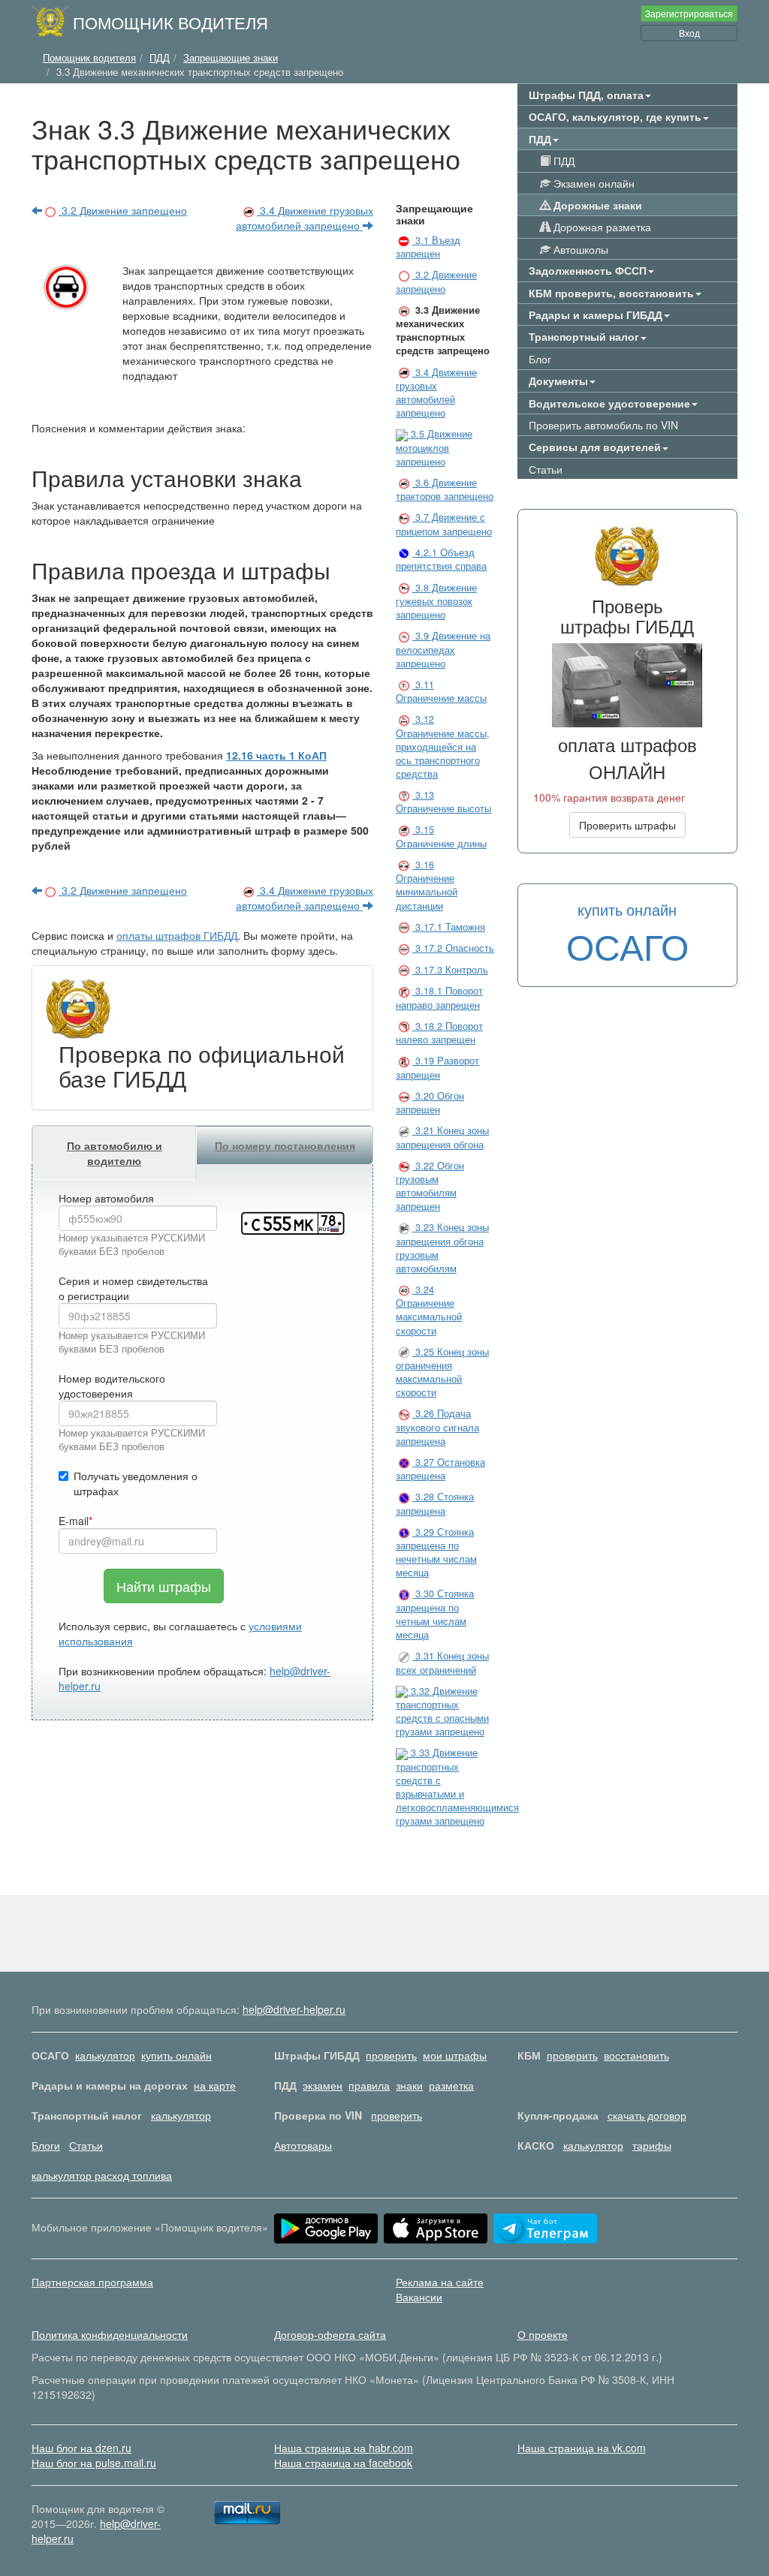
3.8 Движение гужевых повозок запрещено (436, 602)
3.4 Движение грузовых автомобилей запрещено (305, 218)
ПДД (562, 161)
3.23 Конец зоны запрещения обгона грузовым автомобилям (442, 1248)
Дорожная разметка (601, 227)
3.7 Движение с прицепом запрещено (444, 524)
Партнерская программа (92, 2282)
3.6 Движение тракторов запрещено (445, 489)
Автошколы (579, 249)
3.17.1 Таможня (449, 927)
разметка (451, 2085)
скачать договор (647, 2115)
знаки (409, 2085)
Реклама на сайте (440, 2282)
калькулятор (105, 2055)
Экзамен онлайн (593, 183)
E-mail (74, 1521)
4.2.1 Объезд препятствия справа (441, 559)
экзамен (323, 2085)
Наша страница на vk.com (582, 2448)
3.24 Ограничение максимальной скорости (429, 1310)
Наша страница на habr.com (344, 2448)
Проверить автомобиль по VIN (603, 425)
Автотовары (303, 2145)
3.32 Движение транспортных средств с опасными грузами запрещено (442, 1712)
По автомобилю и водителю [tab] (115, 1153)
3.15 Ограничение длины (441, 836)
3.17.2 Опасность (453, 948)
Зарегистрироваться (689, 13)
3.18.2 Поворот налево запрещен (439, 1033)
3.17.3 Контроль (450, 970)
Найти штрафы (164, 1586)
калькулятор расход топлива (102, 2175)
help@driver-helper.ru (294, 2009)
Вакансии (419, 2297)
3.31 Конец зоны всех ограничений (442, 1663)
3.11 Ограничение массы (441, 691)
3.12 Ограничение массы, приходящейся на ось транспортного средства (443, 746)
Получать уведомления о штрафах (136, 1483)
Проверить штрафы (627, 825)
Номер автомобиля (106, 1198)
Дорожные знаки (596, 205)
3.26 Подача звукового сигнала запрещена (437, 1427)
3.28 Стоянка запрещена (435, 1503)
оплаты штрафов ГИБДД (177, 935)
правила (369, 2085)
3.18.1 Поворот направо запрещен (439, 998)
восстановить (636, 2055)
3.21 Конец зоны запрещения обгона (442, 1137)
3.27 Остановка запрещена (440, 1469)
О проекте (543, 2334)
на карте (215, 2085)
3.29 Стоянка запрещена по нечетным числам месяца (436, 1553)
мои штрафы (455, 2055)
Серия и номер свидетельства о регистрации (133, 1288)
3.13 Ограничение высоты (443, 802)
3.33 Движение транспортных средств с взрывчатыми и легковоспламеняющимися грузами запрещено (457, 1787)
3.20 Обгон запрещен (430, 1103)
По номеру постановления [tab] (285, 1145)
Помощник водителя (170, 22)
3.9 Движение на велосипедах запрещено (443, 650)
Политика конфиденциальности (110, 2334)
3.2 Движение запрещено (123, 210)
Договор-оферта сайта (330, 2334)
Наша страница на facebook (343, 2463)
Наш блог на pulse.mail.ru (94, 2463)
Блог (540, 359)
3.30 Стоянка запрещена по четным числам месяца (435, 1614)
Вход (689, 33)
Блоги (46, 2145)
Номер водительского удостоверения (112, 1386)
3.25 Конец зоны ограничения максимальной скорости (442, 1372)
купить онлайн (176, 2055)
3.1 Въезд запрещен (428, 247)
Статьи (546, 469)
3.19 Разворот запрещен (437, 1067)
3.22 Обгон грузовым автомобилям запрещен (430, 1186)
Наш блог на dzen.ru (81, 2448)
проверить (391, 2055)
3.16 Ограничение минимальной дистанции (427, 885)
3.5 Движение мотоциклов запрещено (434, 448)
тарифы (652, 2145)
